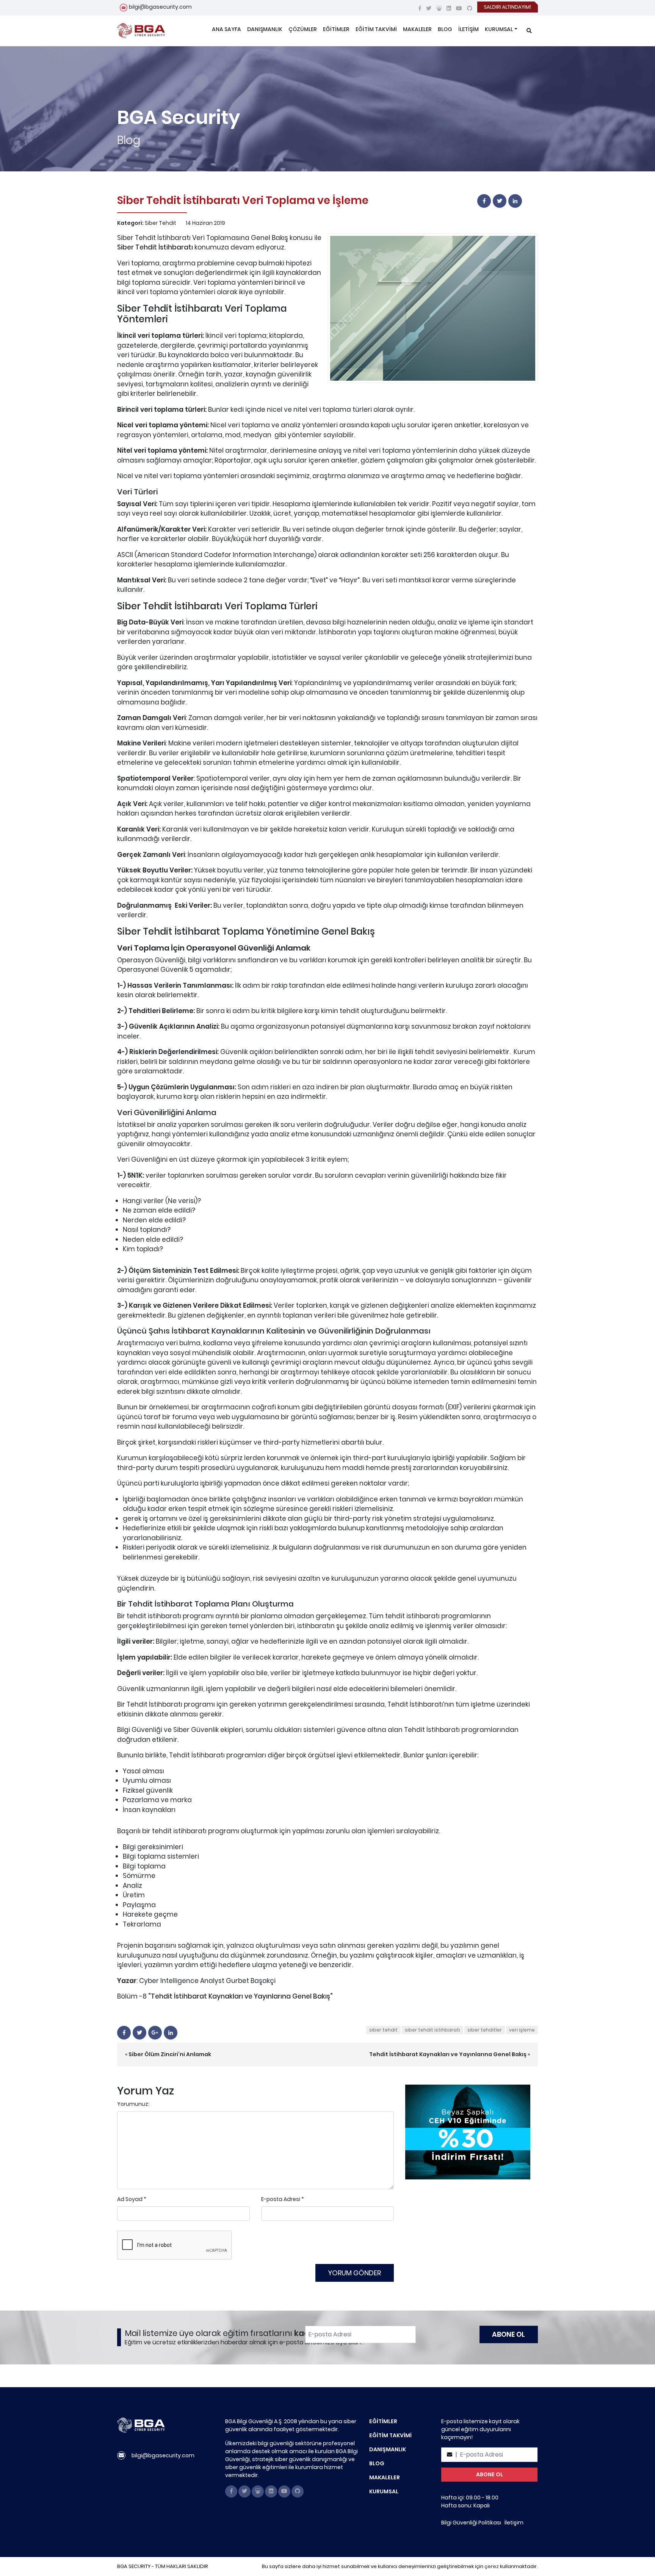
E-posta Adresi (281, 2199)
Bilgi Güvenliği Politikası (471, 2523)
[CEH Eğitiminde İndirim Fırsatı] (468, 2132)
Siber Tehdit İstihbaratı (155, 247)
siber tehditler (485, 2030)
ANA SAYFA (226, 29)
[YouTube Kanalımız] (459, 8)
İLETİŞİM (469, 29)
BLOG (445, 29)
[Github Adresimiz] (470, 8)
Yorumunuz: (133, 2104)
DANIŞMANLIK (265, 29)
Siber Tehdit (161, 223)
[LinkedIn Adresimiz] (449, 8)
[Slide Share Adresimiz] (439, 8)
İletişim (514, 2523)
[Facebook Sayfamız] (420, 8)
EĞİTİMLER (336, 29)
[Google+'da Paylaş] (155, 2033)
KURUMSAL (499, 29)
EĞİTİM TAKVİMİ (376, 29)
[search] (529, 31)
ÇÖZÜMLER (303, 29)
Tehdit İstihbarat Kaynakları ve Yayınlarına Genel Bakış (241, 1996)
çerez (492, 2566)
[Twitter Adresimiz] (429, 8)
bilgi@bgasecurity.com (160, 7)
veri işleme (522, 2030)
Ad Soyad (130, 2199)
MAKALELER (417, 29)
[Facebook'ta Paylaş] (484, 201)
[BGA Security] (141, 31)
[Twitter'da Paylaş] (500, 201)
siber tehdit (383, 2030)
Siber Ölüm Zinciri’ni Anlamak (170, 2054)
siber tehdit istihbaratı (432, 2030)
